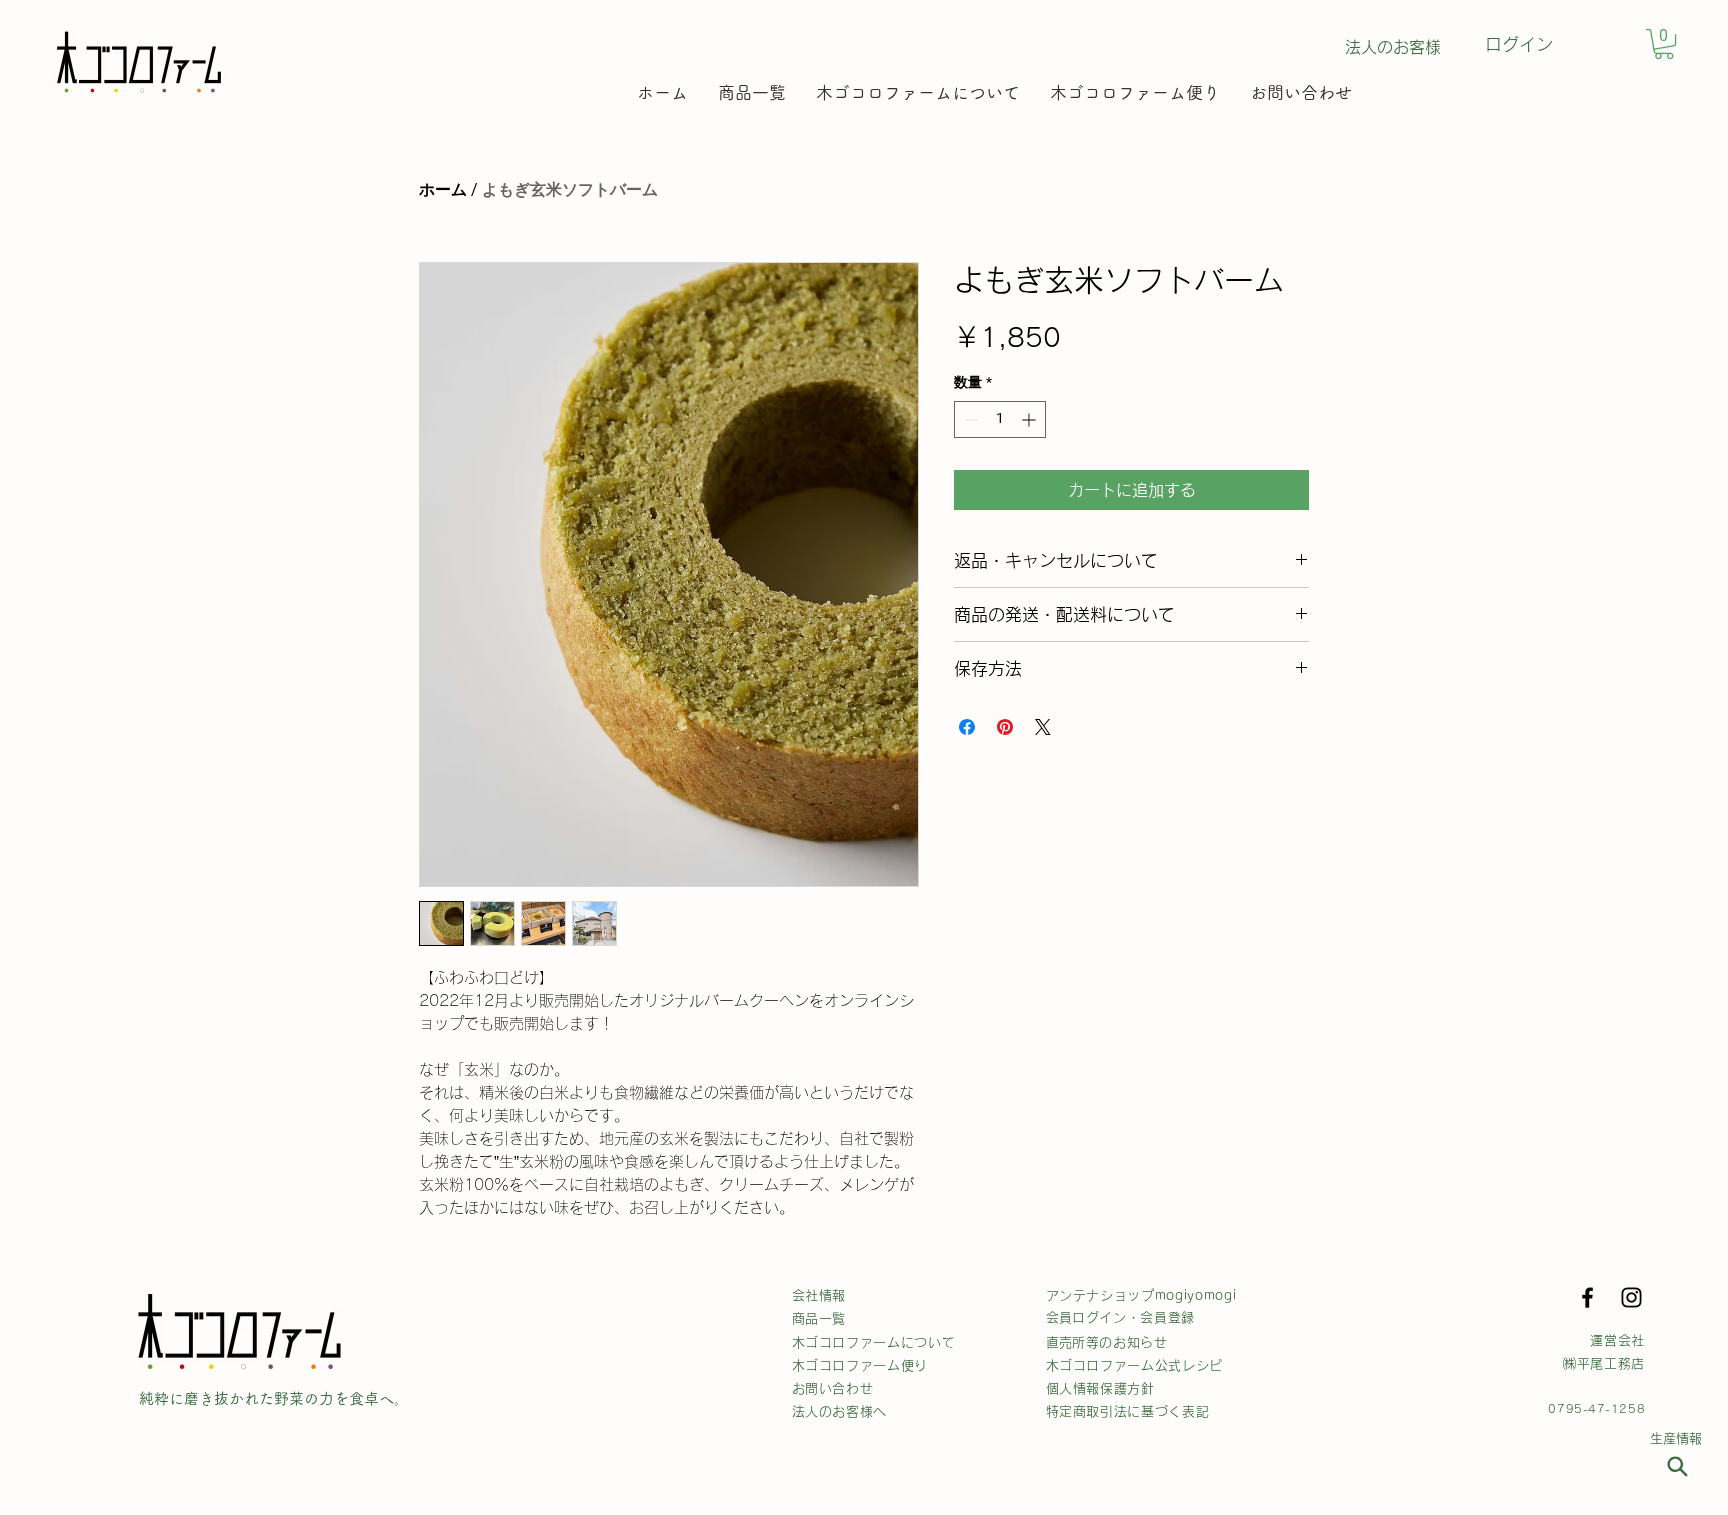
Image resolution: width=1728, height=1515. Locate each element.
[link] (1664, 44)
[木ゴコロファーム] (1677, 1466)
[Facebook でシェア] (967, 727)
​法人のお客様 (1393, 47)
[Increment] (1030, 419)
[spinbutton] (1000, 419)
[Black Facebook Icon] (1587, 1297)
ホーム (443, 189)
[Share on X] (1043, 727)
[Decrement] (969, 419)
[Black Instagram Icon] (1631, 1297)
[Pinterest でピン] (1005, 727)
